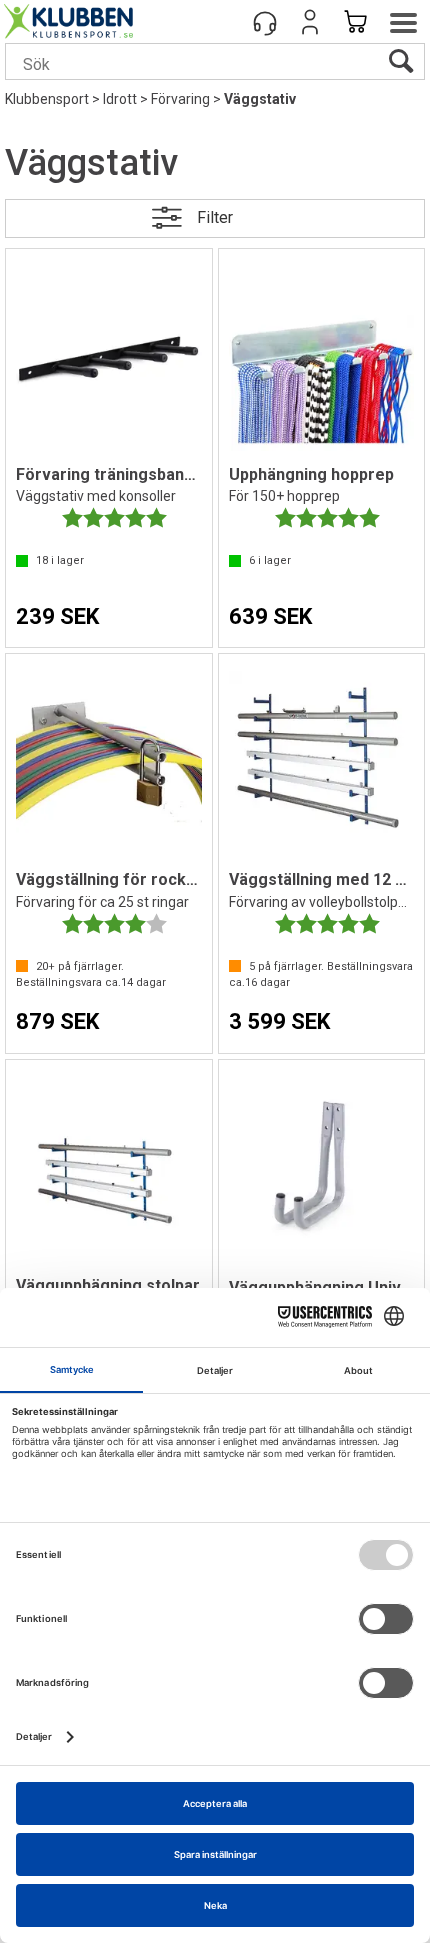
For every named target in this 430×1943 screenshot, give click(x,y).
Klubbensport (47, 99)
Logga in (310, 22)
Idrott (120, 99)
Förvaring (180, 99)
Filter (215, 217)
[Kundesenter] (265, 22)
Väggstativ (260, 99)
